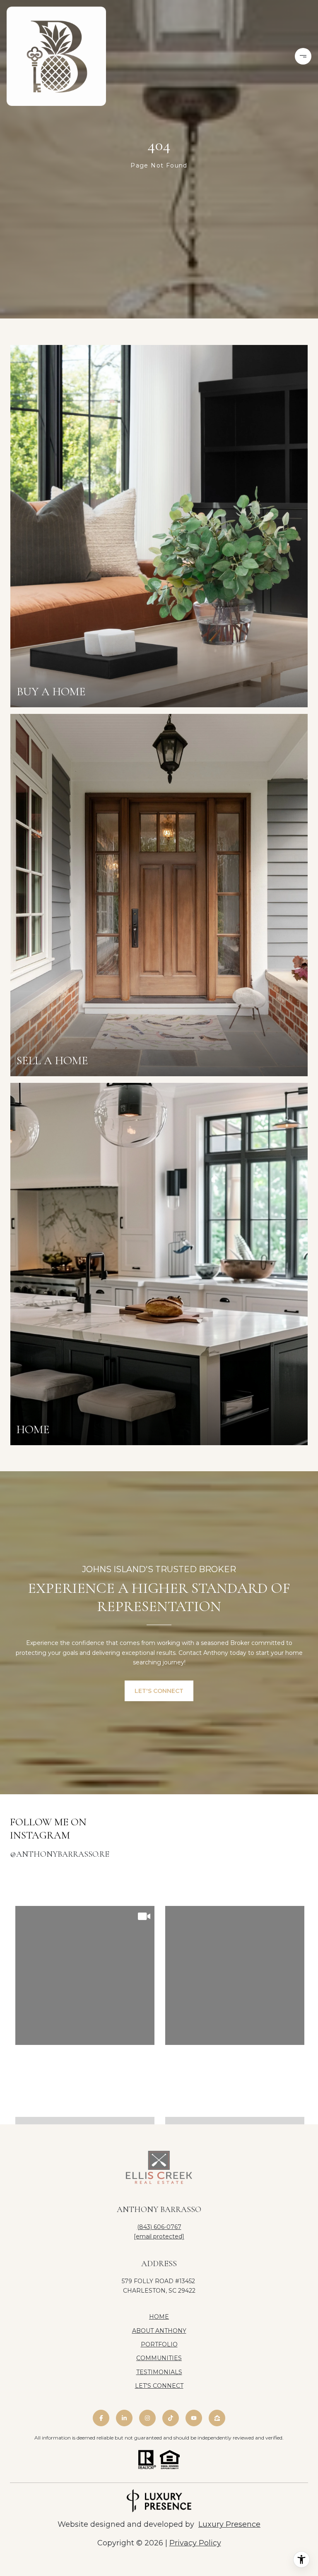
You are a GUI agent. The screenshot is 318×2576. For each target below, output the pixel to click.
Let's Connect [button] (159, 1691)
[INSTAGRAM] (147, 2418)
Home (159, 2317)
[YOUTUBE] (194, 2418)
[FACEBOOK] (101, 2418)
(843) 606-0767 (159, 2227)
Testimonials (159, 2372)
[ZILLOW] (217, 2418)
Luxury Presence (229, 2524)
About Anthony (159, 2331)
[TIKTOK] (171, 2418)
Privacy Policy (195, 2543)
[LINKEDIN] (124, 2418)
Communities (159, 2358)
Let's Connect (159, 2386)
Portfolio (159, 2344)
